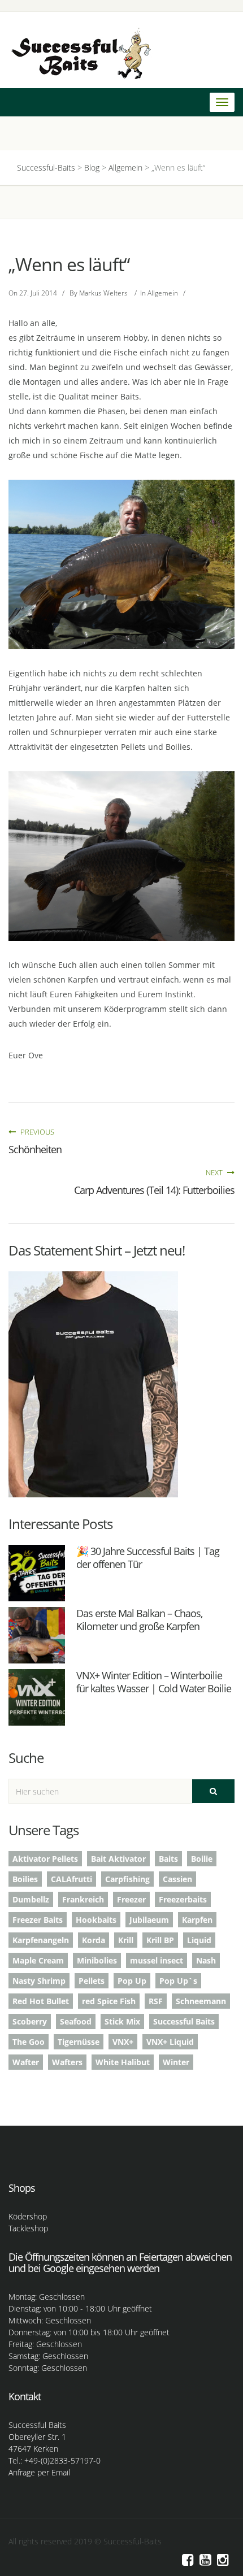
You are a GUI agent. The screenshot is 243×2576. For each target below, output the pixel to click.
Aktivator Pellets (45, 1859)
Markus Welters (103, 293)
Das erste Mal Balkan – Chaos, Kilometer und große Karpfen (139, 1620)
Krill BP (160, 1940)
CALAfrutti (71, 1879)
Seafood (76, 2021)
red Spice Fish (109, 2001)
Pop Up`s (178, 1981)
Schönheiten (35, 1149)
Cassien (177, 1879)
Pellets (92, 1981)
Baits (168, 1859)
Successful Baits (184, 2021)
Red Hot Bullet (41, 2001)
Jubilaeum (149, 1920)
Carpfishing (127, 1879)
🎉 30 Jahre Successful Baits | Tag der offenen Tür (148, 1558)
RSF (156, 2001)
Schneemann (201, 2001)
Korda (94, 1940)
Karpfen (197, 1920)
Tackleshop (28, 2228)
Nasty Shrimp (39, 1981)
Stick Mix (122, 2021)
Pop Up (132, 1981)
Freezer (131, 1899)
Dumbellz (31, 1899)
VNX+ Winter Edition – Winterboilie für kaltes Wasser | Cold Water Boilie (154, 1682)
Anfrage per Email (39, 2472)
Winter (176, 2062)
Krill (126, 1940)
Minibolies (97, 1960)
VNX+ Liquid (170, 2042)
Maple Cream (38, 1960)
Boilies (25, 1879)
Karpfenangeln (41, 1940)
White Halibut (123, 2062)
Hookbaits (96, 1920)
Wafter (26, 2062)
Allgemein (163, 293)
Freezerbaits (183, 1899)
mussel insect (157, 1960)
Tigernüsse (79, 2042)
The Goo (29, 2042)
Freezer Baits (38, 1920)
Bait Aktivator (118, 1859)
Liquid (199, 1940)
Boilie (202, 1859)
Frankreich (83, 1899)
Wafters (67, 2062)
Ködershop (28, 2216)
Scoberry (30, 2021)
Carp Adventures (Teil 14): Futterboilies (154, 1190)
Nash (206, 1960)
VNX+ (123, 2042)
